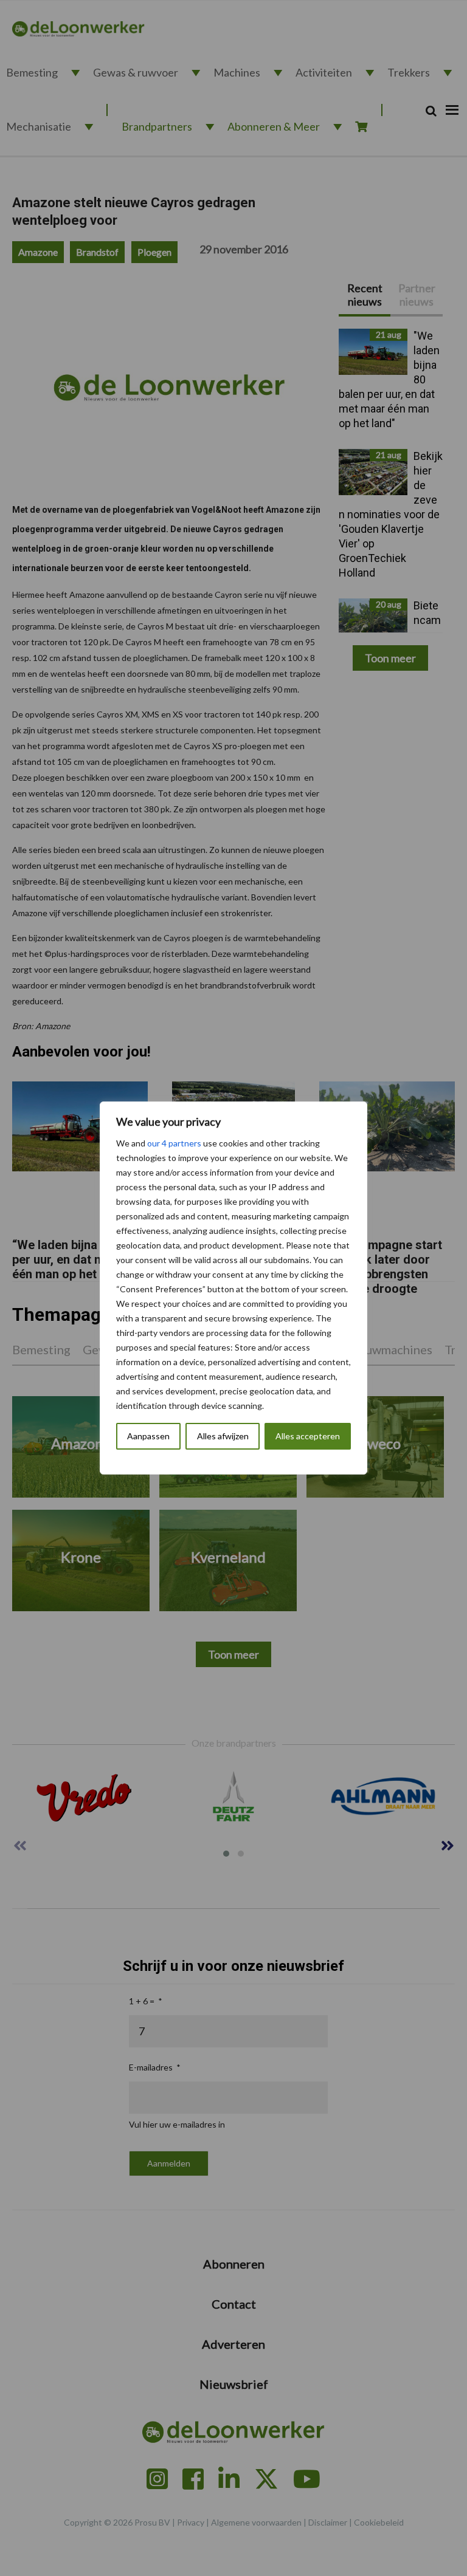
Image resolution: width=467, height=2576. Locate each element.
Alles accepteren (308, 1436)
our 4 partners (174, 1143)
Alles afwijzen (223, 1436)
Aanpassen (148, 1436)
